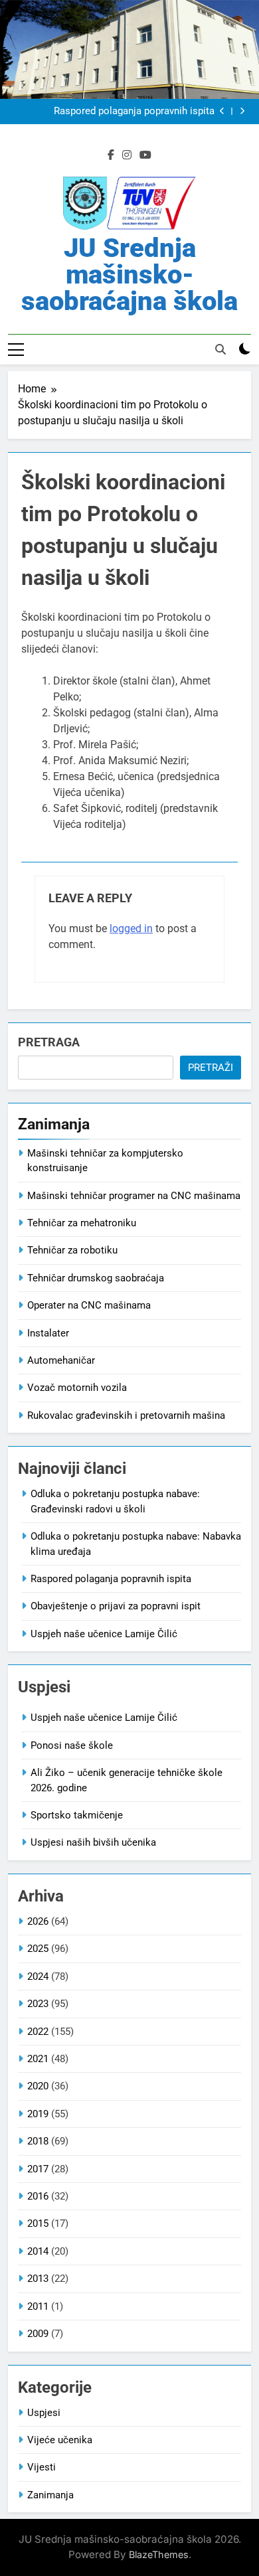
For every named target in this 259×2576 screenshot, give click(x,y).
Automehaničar (61, 1360)
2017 (38, 2169)
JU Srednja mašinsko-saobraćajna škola (129, 275)
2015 (38, 2223)
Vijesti (42, 2467)
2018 (38, 2141)
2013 (38, 2279)
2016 (38, 2196)
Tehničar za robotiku (72, 1250)
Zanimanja (50, 2495)
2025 (38, 1949)
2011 (38, 2306)
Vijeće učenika (60, 2440)
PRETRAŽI (211, 1068)
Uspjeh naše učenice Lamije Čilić (104, 1634)
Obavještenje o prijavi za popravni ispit (116, 1606)
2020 (38, 2086)
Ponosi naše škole (72, 1745)
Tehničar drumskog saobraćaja (96, 1278)
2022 (38, 2032)
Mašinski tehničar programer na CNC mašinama (134, 1196)
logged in (131, 928)
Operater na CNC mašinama (89, 1305)
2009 (38, 2334)
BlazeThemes (159, 2554)
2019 (38, 2114)
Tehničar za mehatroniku (82, 1223)
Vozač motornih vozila (77, 1388)
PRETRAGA (49, 1042)
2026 (38, 1921)
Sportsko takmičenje (77, 1815)
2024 (38, 1976)
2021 (38, 2059)
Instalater (48, 1333)
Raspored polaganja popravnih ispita (134, 112)
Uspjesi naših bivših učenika (93, 1842)
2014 (38, 2251)
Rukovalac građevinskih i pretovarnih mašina (126, 1415)
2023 (38, 2004)
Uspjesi (44, 2413)
